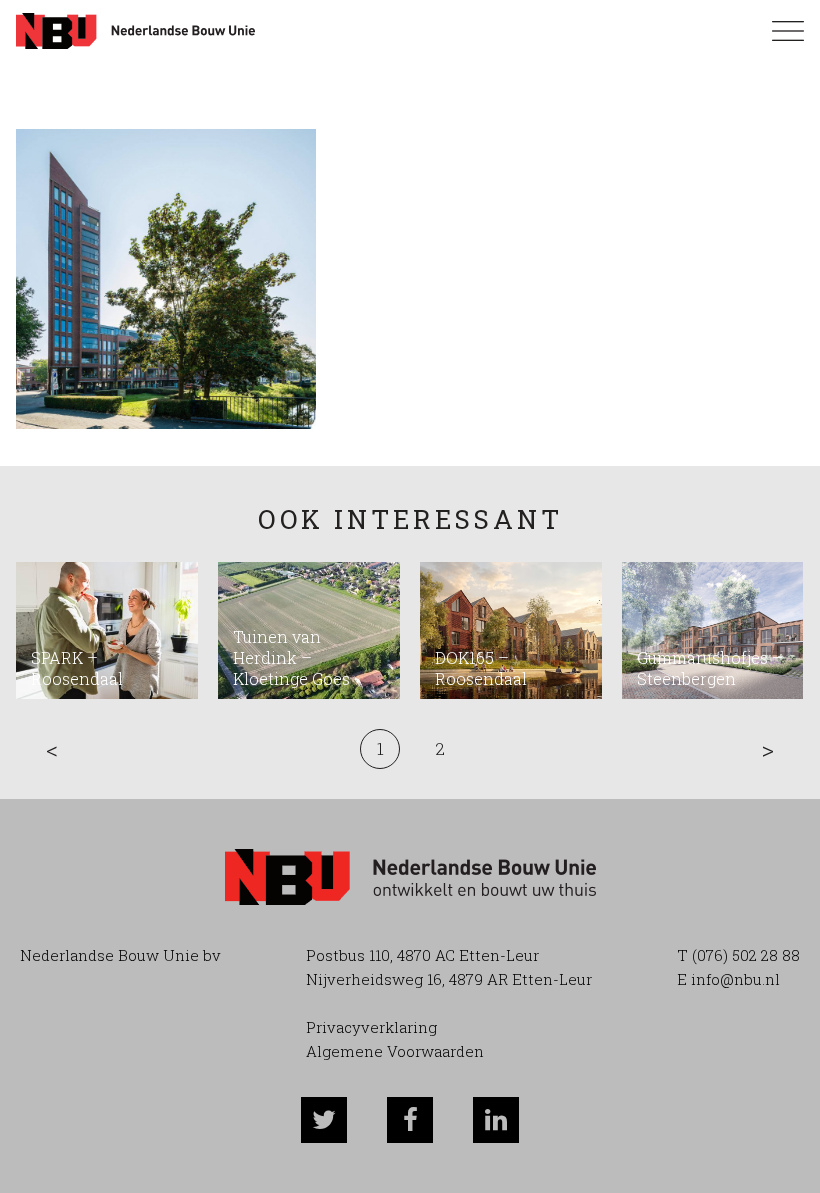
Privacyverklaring (371, 1027)
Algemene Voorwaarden (395, 1051)
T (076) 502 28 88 (738, 955)
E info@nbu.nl (728, 979)
